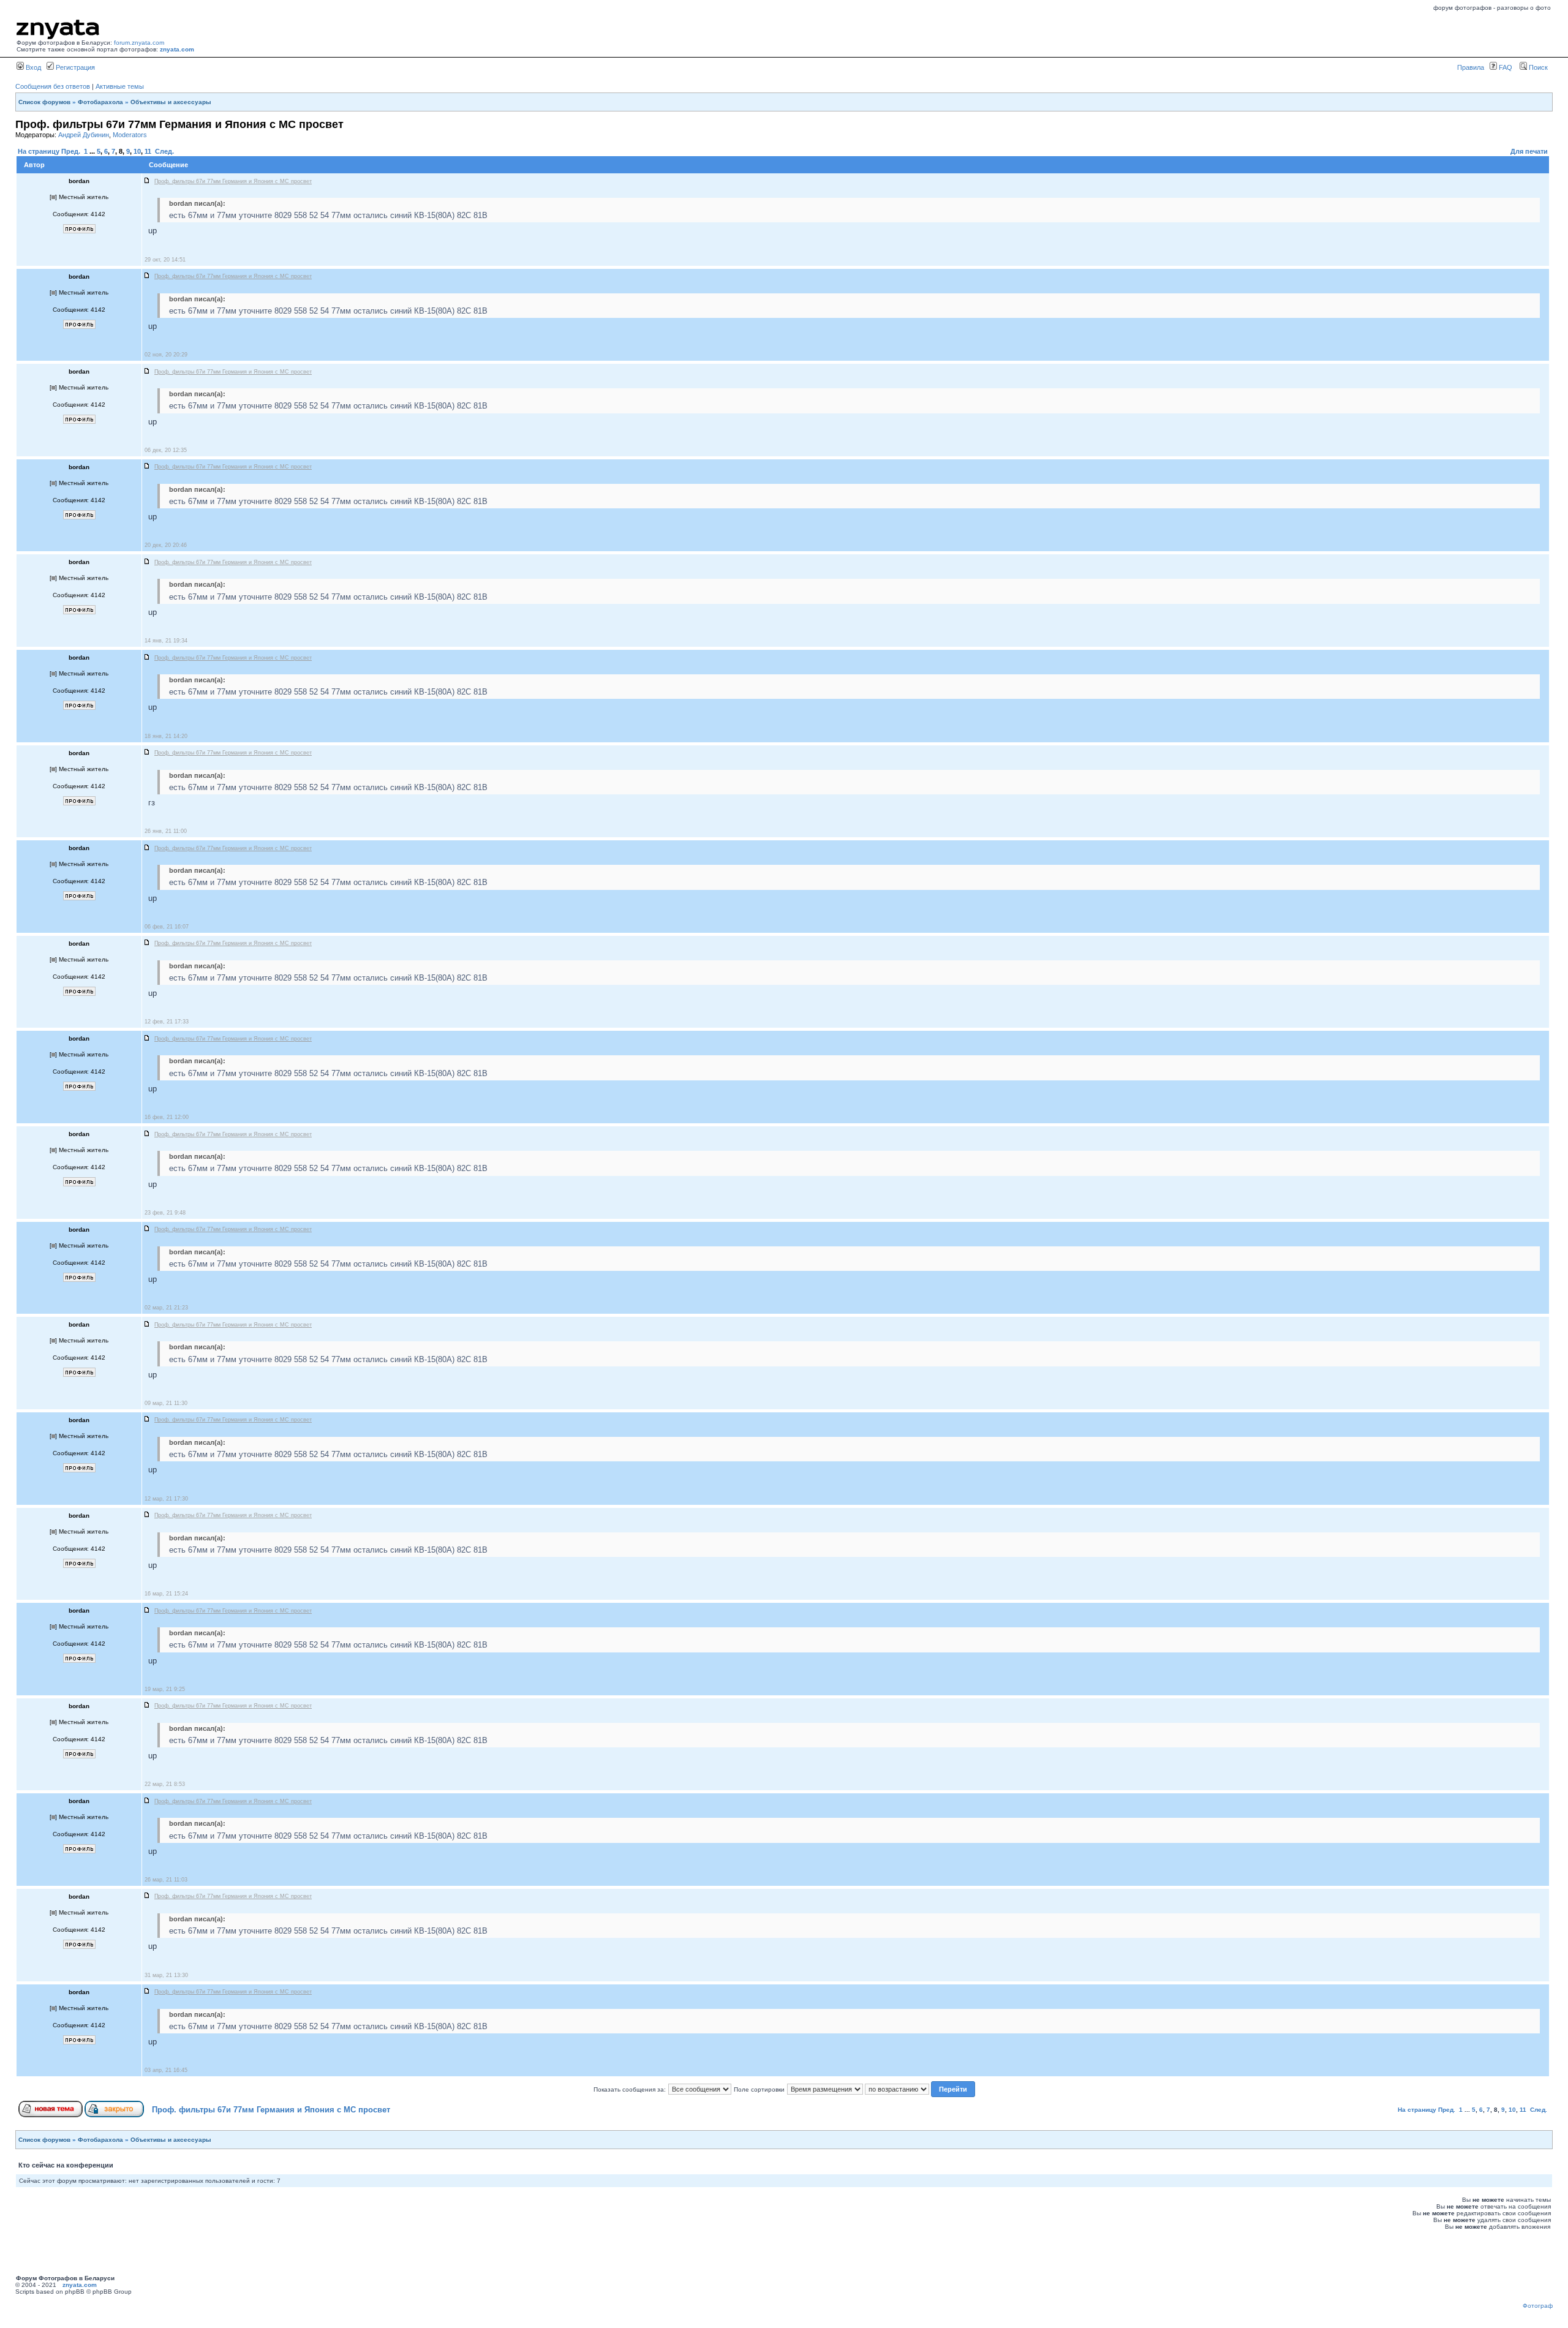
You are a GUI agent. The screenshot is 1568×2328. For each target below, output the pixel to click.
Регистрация (74, 67)
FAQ (1505, 67)
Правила (1471, 67)
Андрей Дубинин (84, 135)
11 (148, 151)
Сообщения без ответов (53, 86)
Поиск (1537, 67)
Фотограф (1538, 2306)
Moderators (130, 135)
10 (137, 151)
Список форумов (44, 102)
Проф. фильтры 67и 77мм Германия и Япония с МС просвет (271, 2110)
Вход (32, 67)
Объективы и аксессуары (171, 102)
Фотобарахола (100, 102)
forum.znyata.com (139, 43)
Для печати (1529, 151)
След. (164, 151)
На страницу (39, 151)
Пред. (71, 151)
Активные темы (120, 86)
